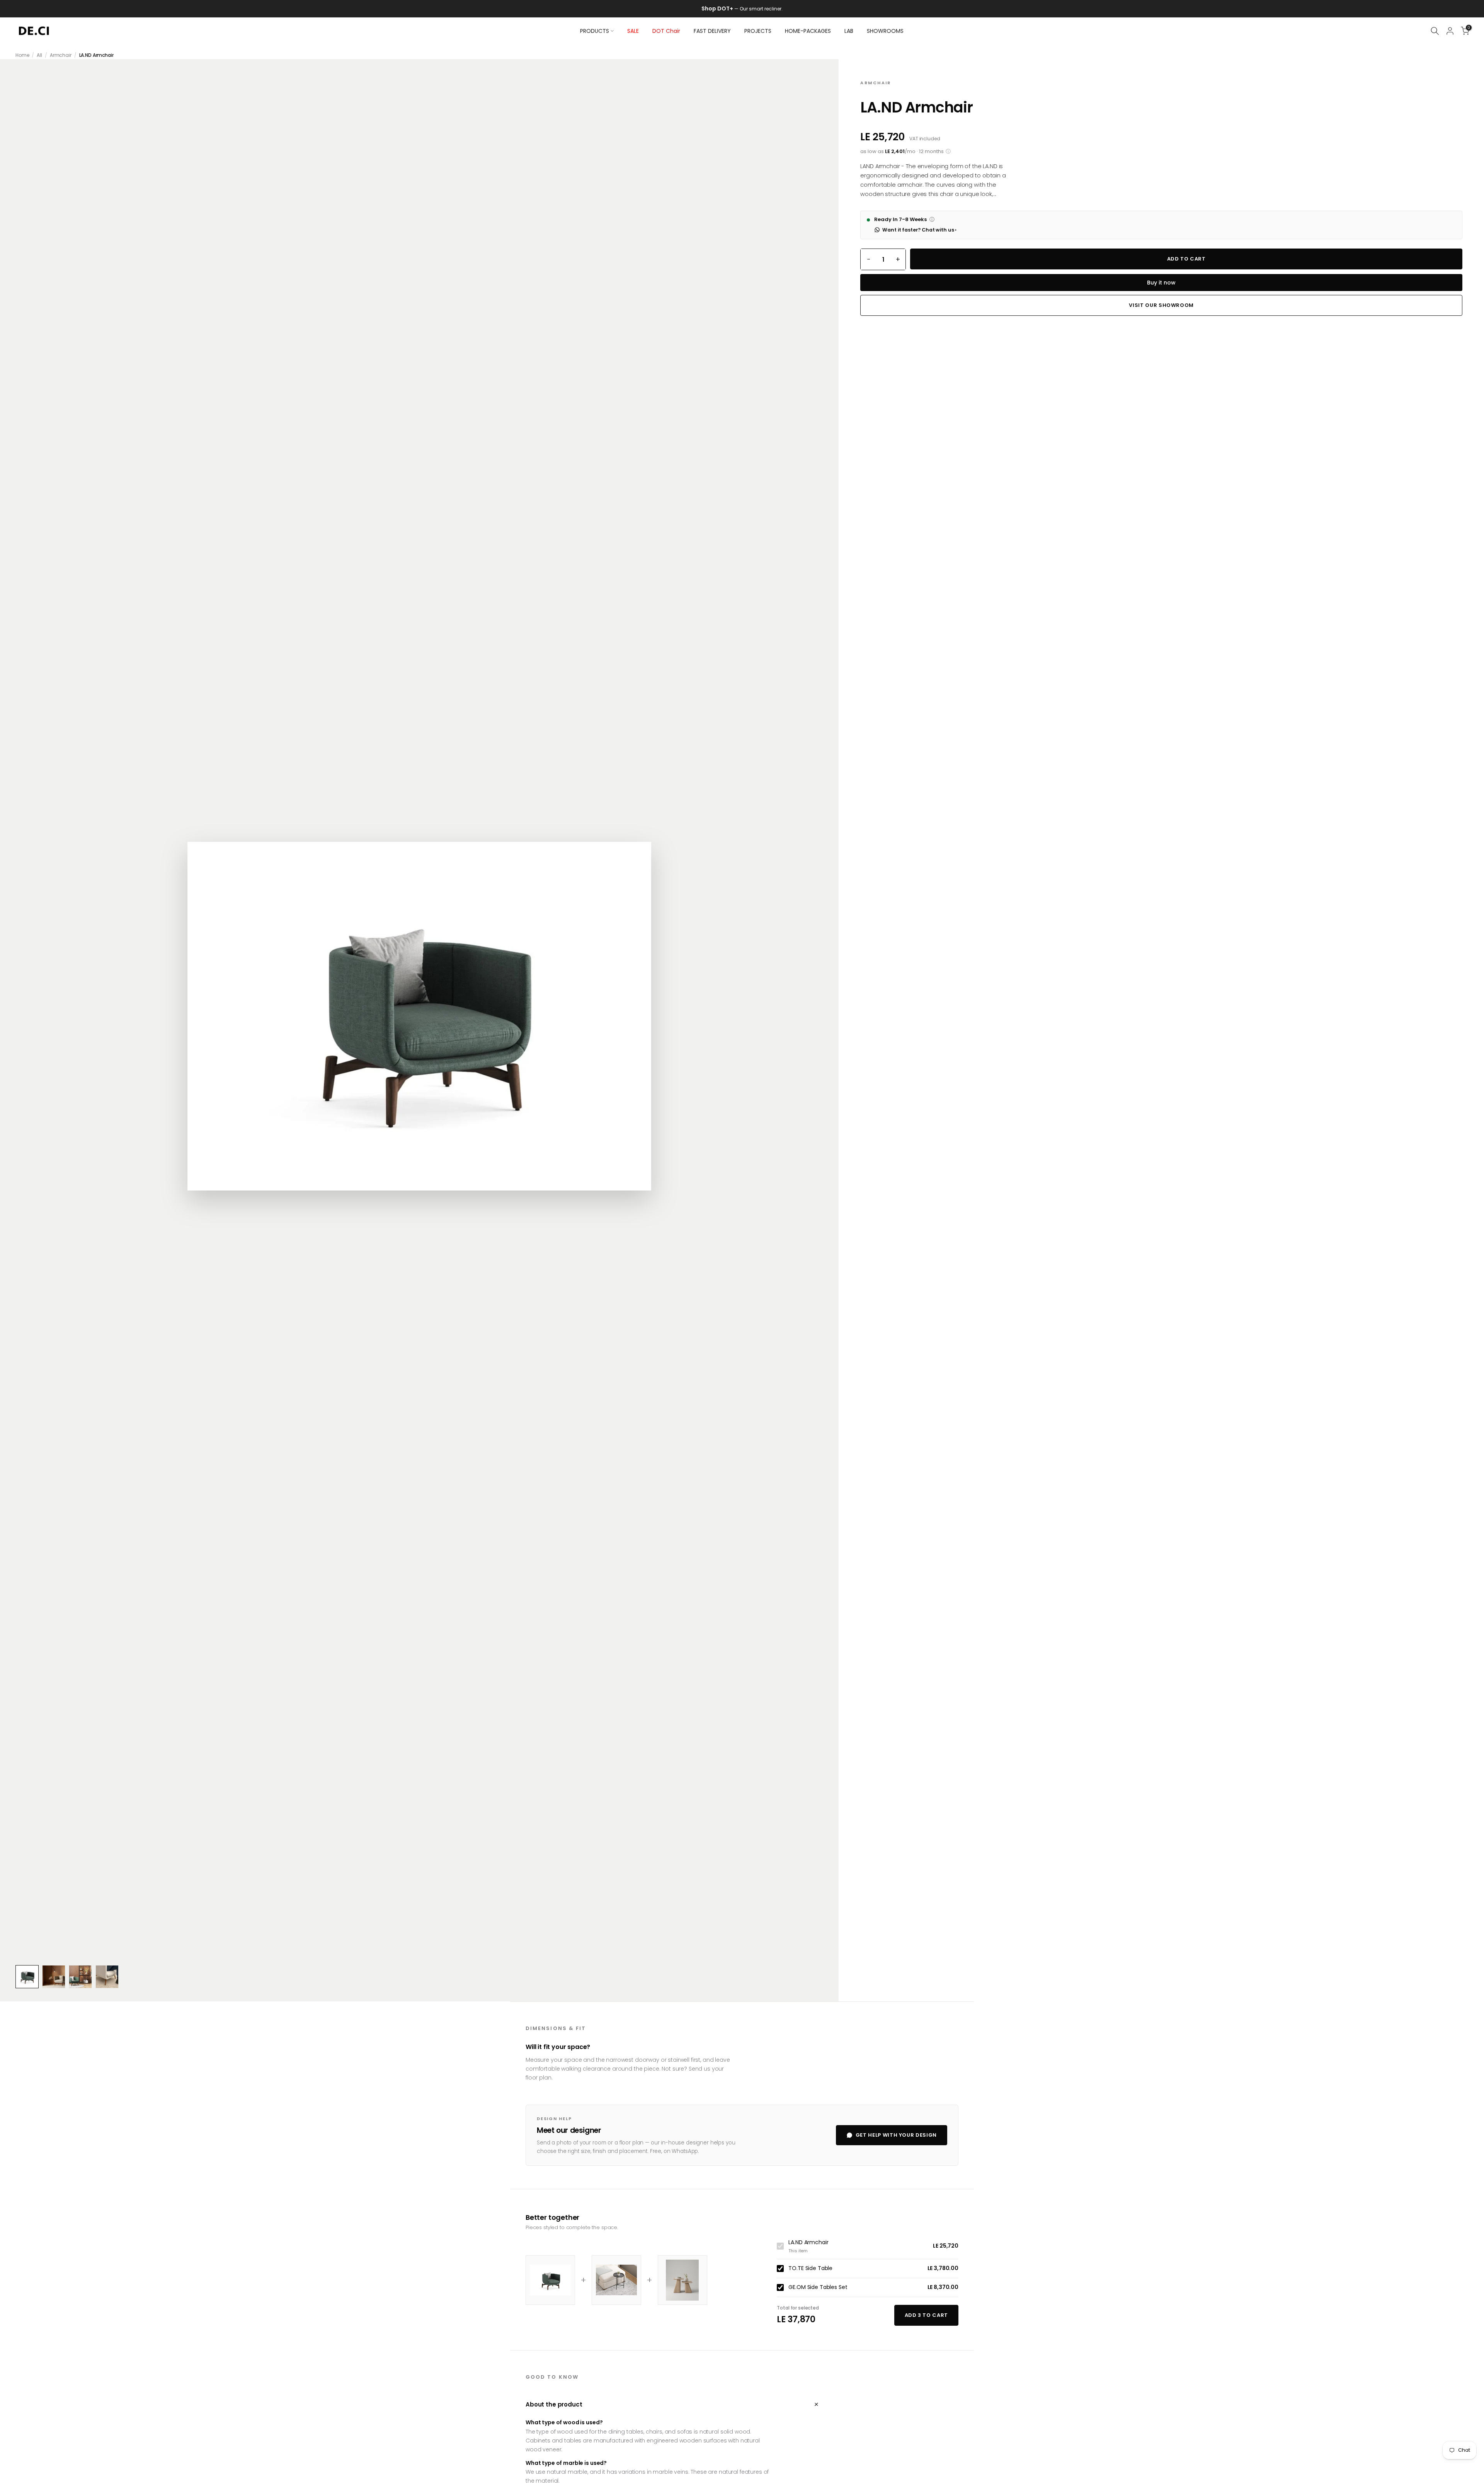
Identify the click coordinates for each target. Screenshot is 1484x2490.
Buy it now (1161, 283)
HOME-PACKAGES (808, 31)
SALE (633, 31)
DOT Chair (666, 31)
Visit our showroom (1161, 305)
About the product (672, 2404)
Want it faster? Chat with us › (919, 230)
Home (22, 55)
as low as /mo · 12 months (905, 152)
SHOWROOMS (885, 31)
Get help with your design (896, 2135)
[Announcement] (742, 9)
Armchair (61, 55)
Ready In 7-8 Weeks (904, 220)
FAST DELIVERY (712, 31)
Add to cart (1186, 259)
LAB (849, 31)
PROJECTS (758, 31)
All (39, 55)
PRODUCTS (595, 31)
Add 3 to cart (926, 2315)
